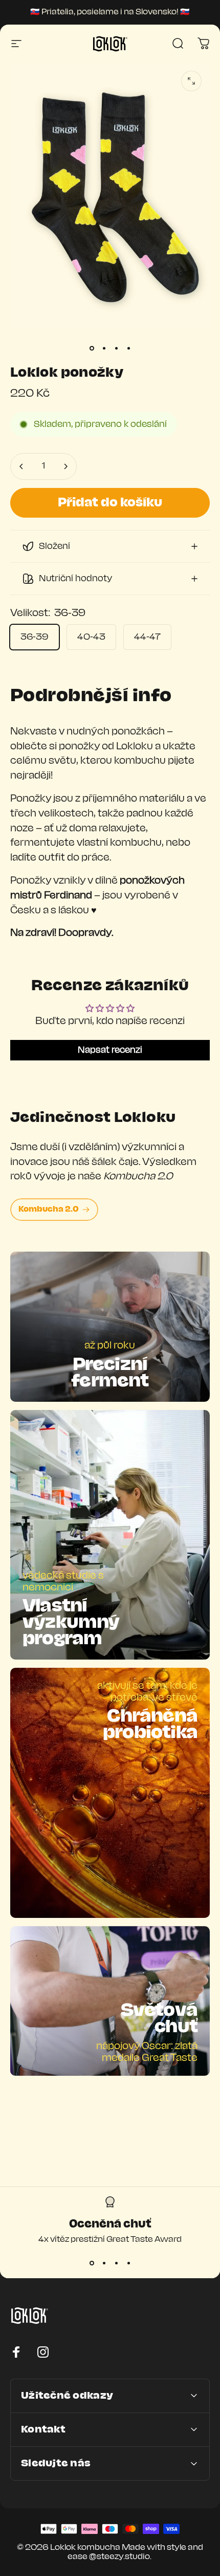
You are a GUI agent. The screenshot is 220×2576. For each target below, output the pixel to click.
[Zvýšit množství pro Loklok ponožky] (65, 466)
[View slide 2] (104, 2263)
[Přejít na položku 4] (128, 349)
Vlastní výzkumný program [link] (71, 1623)
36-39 (35, 637)
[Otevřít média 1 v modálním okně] (191, 81)
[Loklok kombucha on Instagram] (43, 2352)
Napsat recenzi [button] (110, 1050)
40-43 (91, 637)
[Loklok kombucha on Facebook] (16, 2352)
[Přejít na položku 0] (92, 349)
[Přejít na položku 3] (116, 349)
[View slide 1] (92, 2263)
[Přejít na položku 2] (104, 349)
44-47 (147, 637)
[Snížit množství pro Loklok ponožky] (21, 466)
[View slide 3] (116, 2263)
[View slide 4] (128, 2263)
